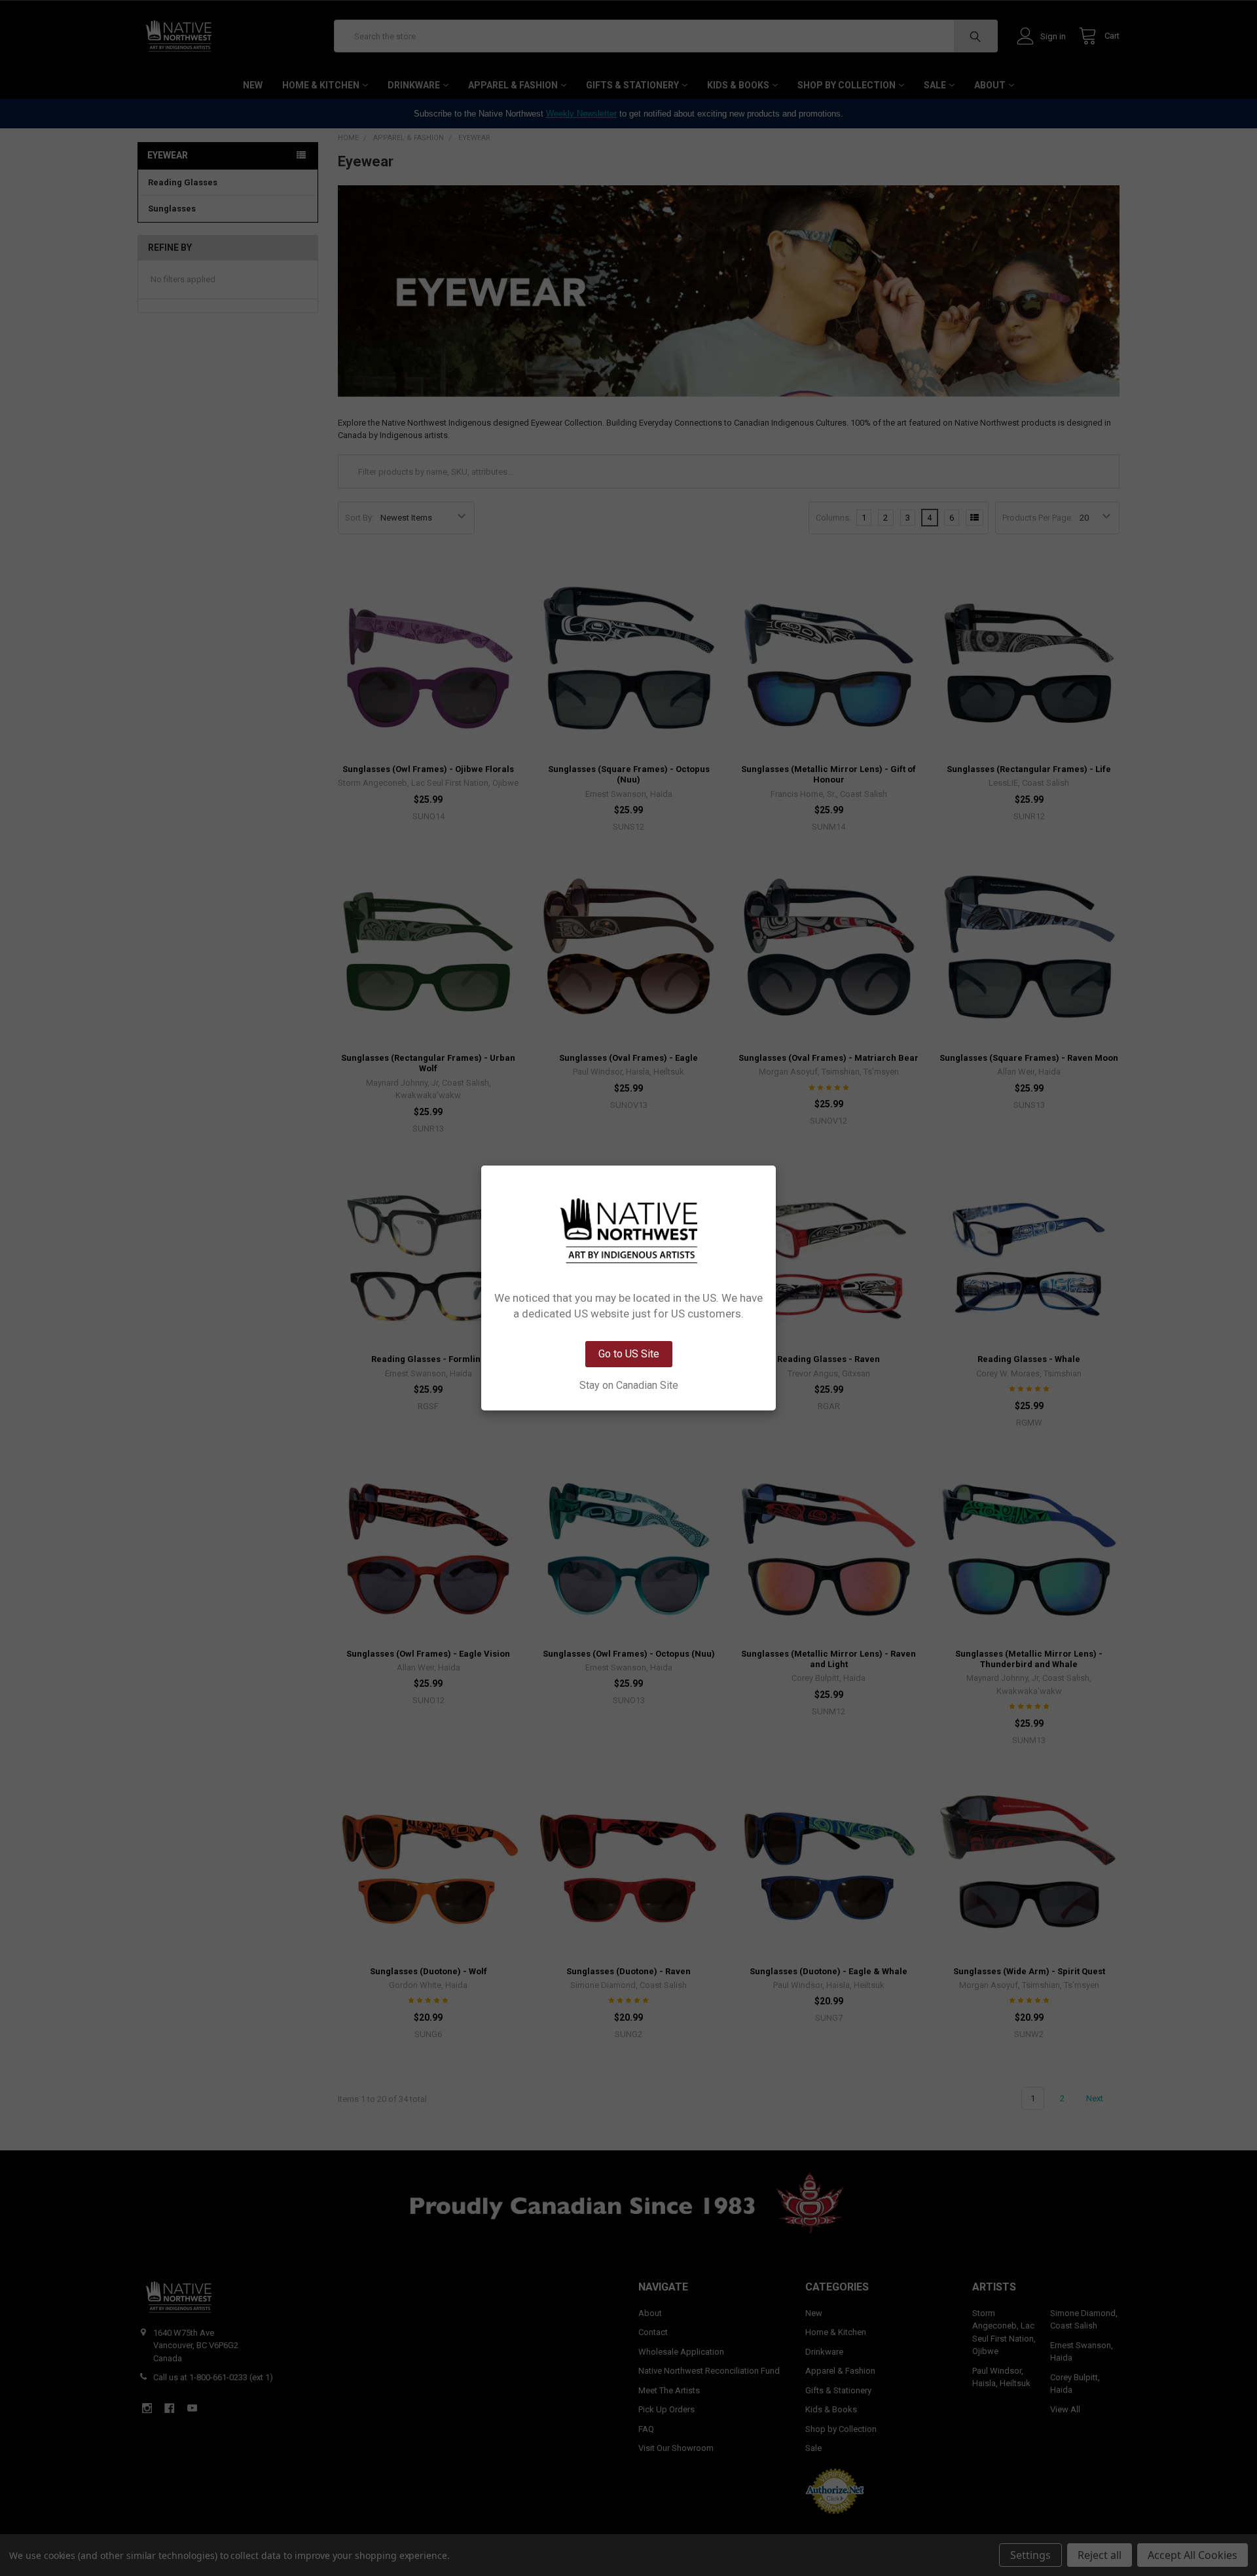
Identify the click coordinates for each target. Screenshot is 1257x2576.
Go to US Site (629, 1354)
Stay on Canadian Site (629, 1386)
